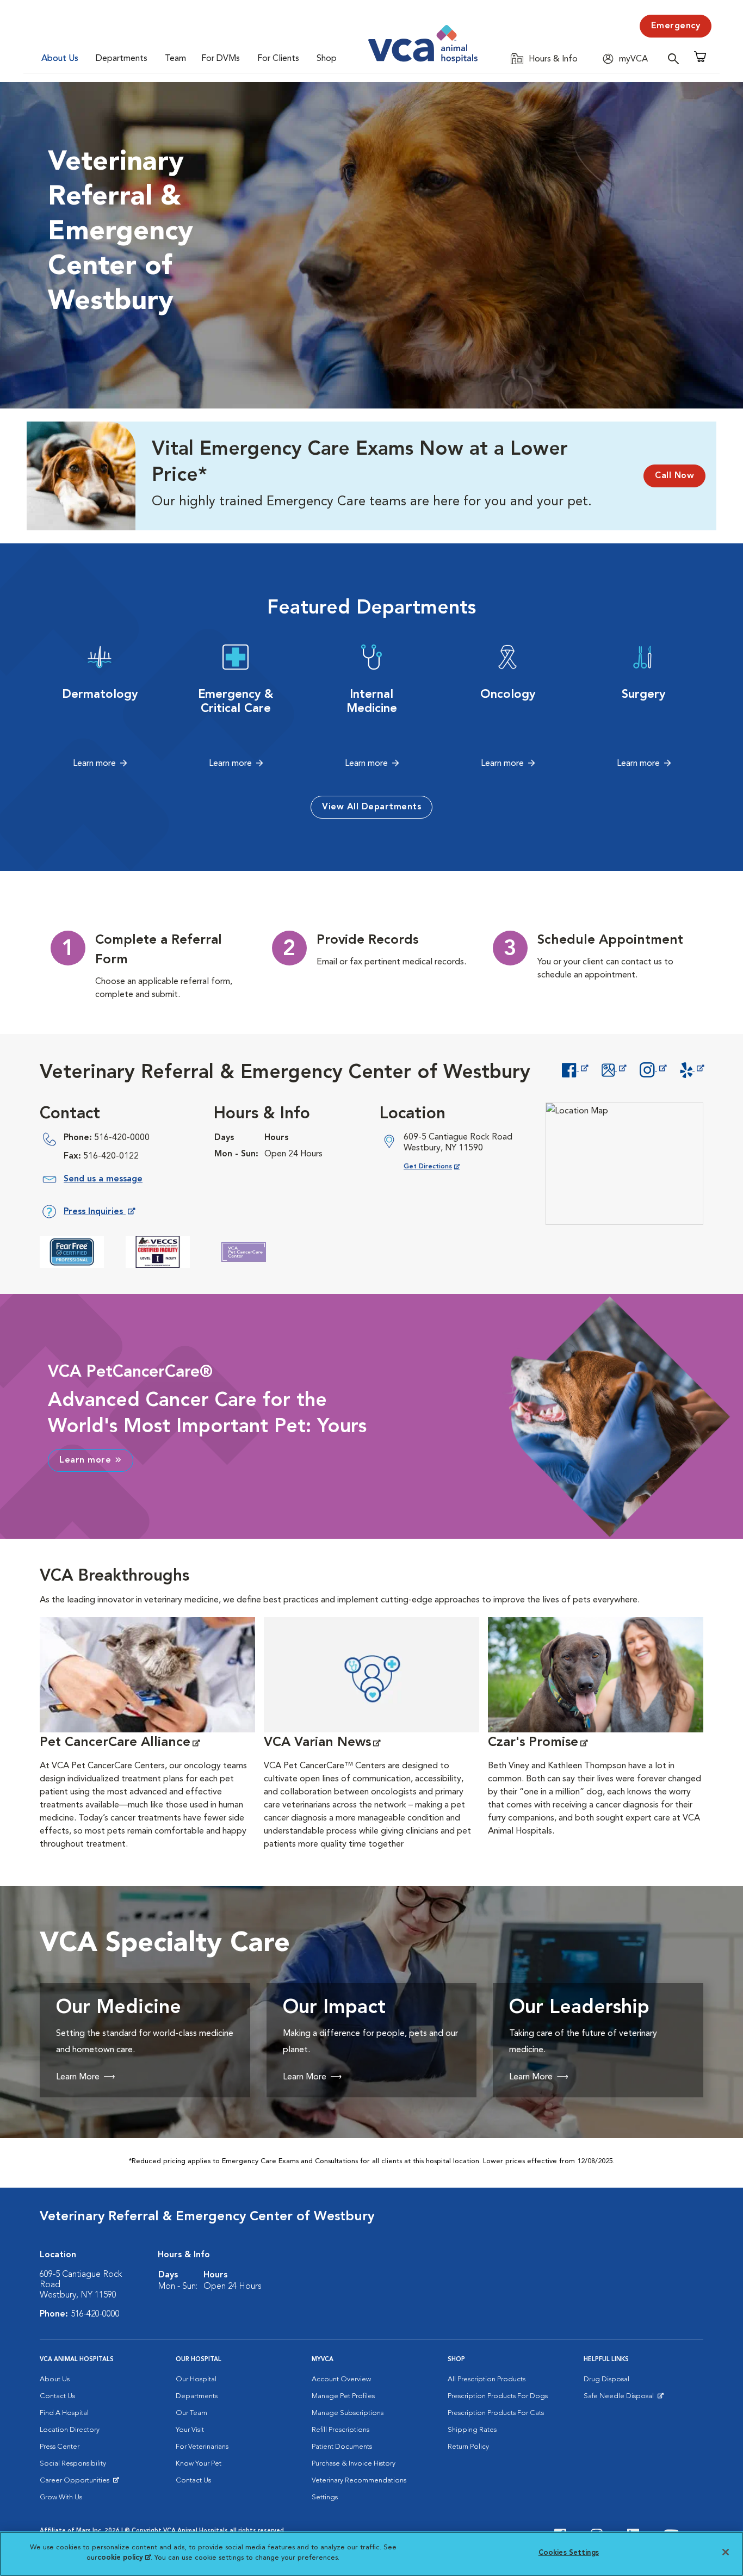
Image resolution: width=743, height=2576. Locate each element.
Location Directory (70, 2430)
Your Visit (190, 2430)
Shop (327, 59)
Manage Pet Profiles (343, 2396)
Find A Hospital (64, 2413)
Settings (325, 2497)
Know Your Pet (199, 2464)
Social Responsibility (73, 2464)
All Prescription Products (487, 2379)
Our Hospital (196, 2379)
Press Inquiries (99, 1214)
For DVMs (221, 59)
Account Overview (341, 2379)
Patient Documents (342, 2447)
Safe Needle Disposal (620, 2399)
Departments (122, 59)
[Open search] (676, 58)
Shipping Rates (472, 2430)
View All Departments (371, 807)
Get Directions (440, 1166)
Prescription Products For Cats (496, 2413)
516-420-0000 (122, 1138)
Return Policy (468, 2447)
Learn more (94, 764)
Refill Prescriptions (340, 2430)
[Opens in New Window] (575, 1069)
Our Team (191, 2413)
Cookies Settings (569, 2553)
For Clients (278, 59)
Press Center (60, 2447)
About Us (60, 59)
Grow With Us (61, 2497)
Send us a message (103, 1179)
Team (175, 59)
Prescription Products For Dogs (498, 2396)
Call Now (674, 476)
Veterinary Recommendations (359, 2481)
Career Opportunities (76, 2483)
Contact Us (57, 2396)
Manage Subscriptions (348, 2413)
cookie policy (124, 2558)
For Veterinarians (202, 2447)
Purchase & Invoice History (354, 2464)
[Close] (726, 2552)
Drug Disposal (606, 2379)
